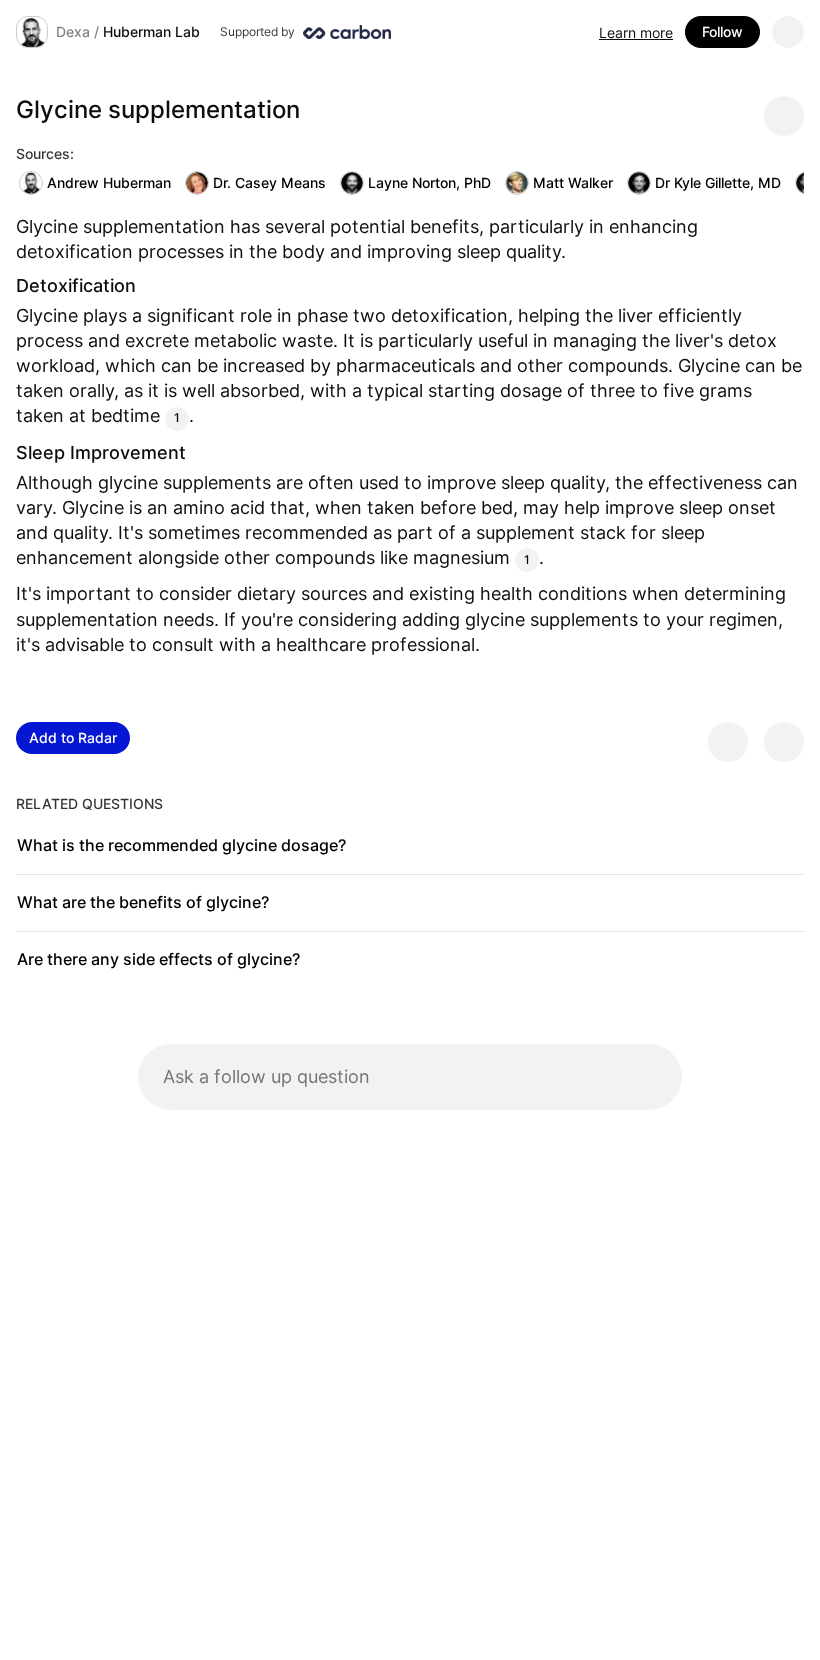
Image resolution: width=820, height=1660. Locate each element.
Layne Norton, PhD (429, 182)
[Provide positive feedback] (728, 742)
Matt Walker (573, 182)
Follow (722, 31)
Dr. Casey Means (269, 182)
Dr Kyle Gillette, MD (718, 182)
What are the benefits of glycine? (143, 902)
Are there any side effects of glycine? (158, 959)
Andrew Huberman (109, 182)
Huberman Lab (151, 31)
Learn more (636, 32)
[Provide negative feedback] (784, 742)
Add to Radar (73, 737)
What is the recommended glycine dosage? (181, 845)
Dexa (73, 31)
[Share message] (784, 116)
